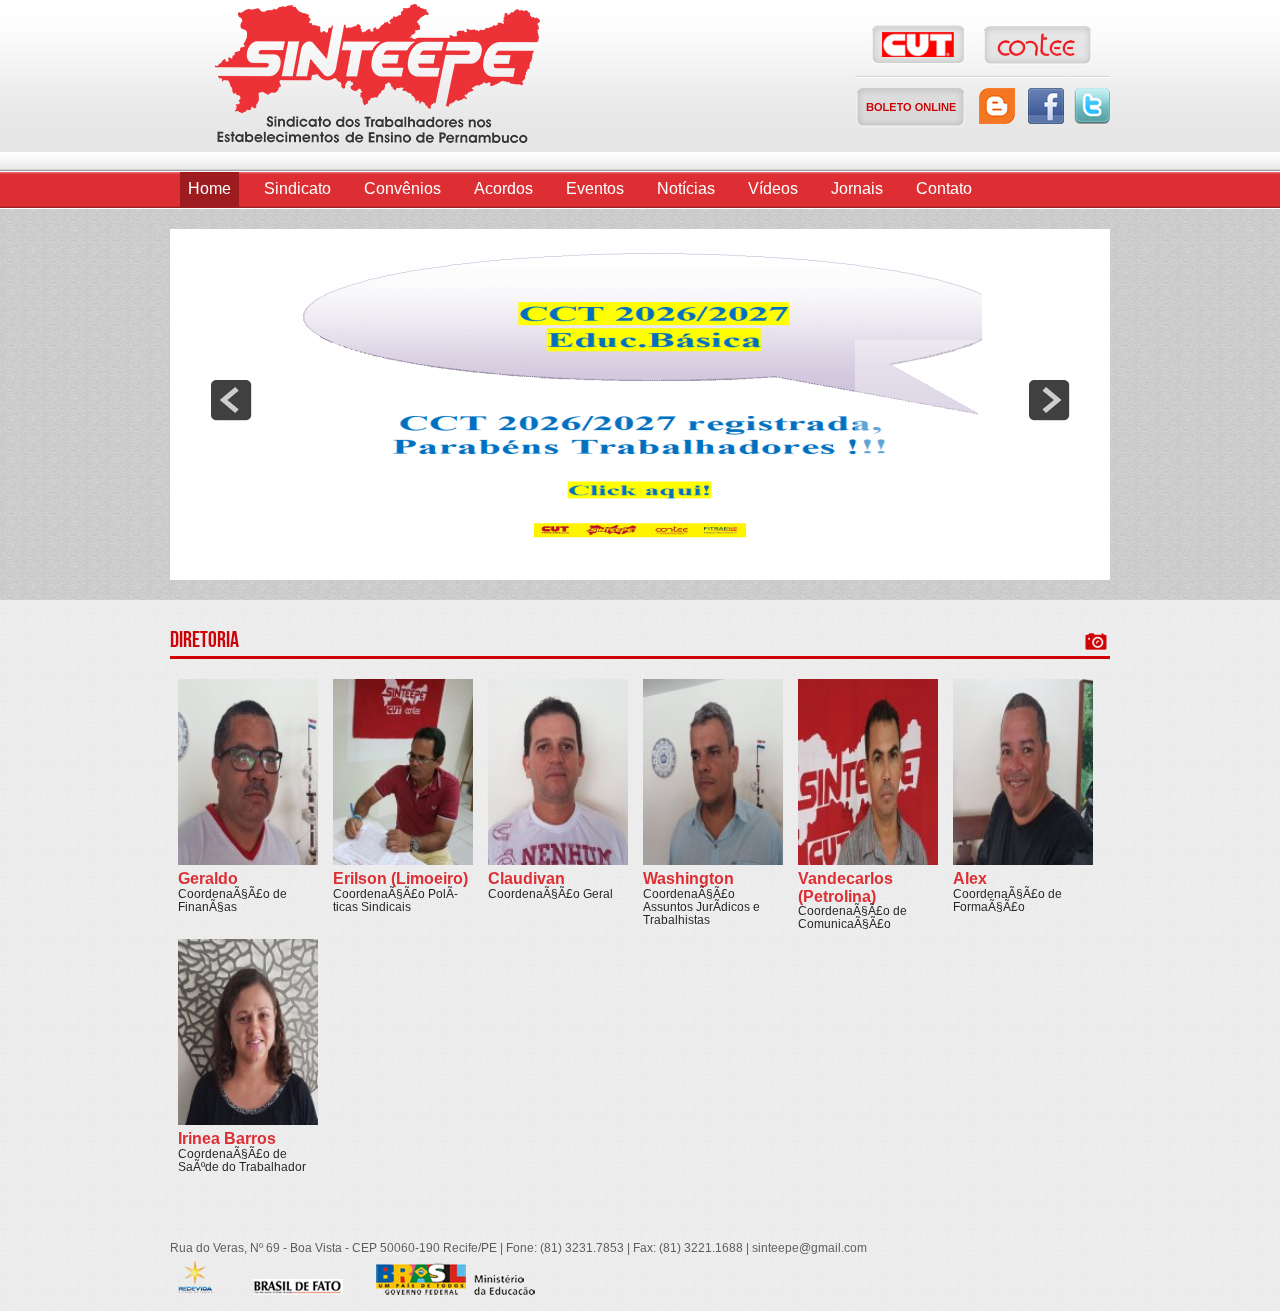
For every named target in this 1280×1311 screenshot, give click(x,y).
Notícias (686, 188)
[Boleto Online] (910, 107)
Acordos (503, 188)
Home (209, 188)
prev (231, 400)
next (1049, 400)
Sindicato (297, 188)
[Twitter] (1092, 106)
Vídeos (773, 188)
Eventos (595, 188)
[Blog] (997, 106)
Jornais (857, 188)
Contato (944, 188)
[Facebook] (1046, 106)
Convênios (402, 188)
